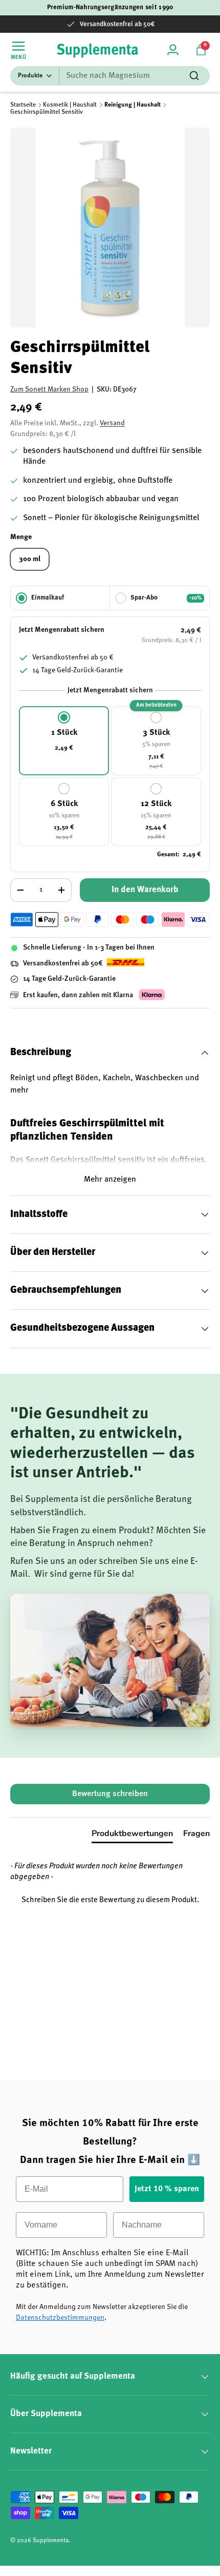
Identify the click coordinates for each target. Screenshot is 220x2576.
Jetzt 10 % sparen (167, 2189)
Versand (112, 423)
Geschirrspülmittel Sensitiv (47, 112)
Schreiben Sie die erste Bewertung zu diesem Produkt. (110, 1900)
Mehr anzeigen (110, 1180)
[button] (201, 50)
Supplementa (51, 2541)
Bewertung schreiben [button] (110, 1794)
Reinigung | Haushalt (133, 105)
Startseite (23, 105)
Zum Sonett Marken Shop (49, 389)
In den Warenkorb (145, 890)
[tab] (132, 1836)
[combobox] (110, 76)
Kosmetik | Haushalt (70, 105)
